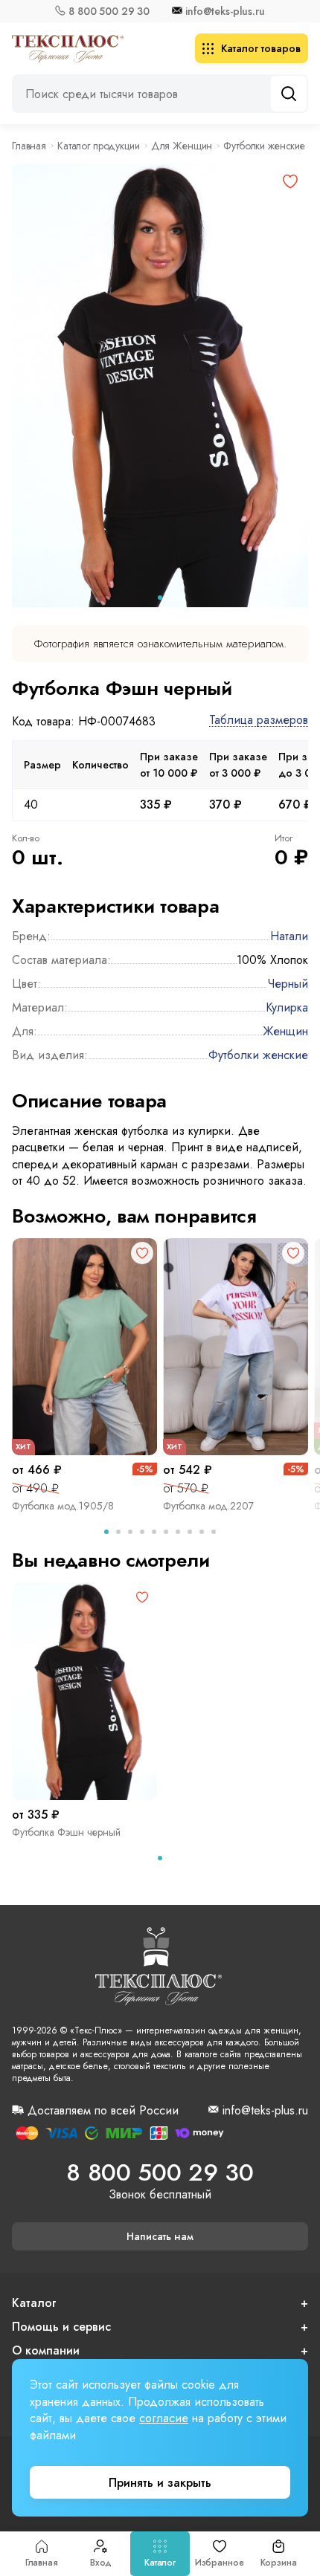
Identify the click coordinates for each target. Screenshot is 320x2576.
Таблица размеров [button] (259, 721)
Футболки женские (264, 146)
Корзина (279, 2563)
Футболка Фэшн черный (66, 1832)
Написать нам (160, 2236)
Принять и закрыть (160, 2483)
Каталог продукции (99, 146)
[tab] (160, 598)
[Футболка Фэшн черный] (84, 1691)
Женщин (285, 1031)
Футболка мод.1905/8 (63, 1506)
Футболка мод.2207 (208, 1506)
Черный (288, 984)
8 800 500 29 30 (109, 11)
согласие (164, 2418)
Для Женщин (182, 146)
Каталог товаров (261, 48)
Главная (42, 2563)
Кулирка (287, 1007)
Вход (101, 2563)
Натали (289, 936)
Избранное (220, 2563)
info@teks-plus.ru (225, 11)
